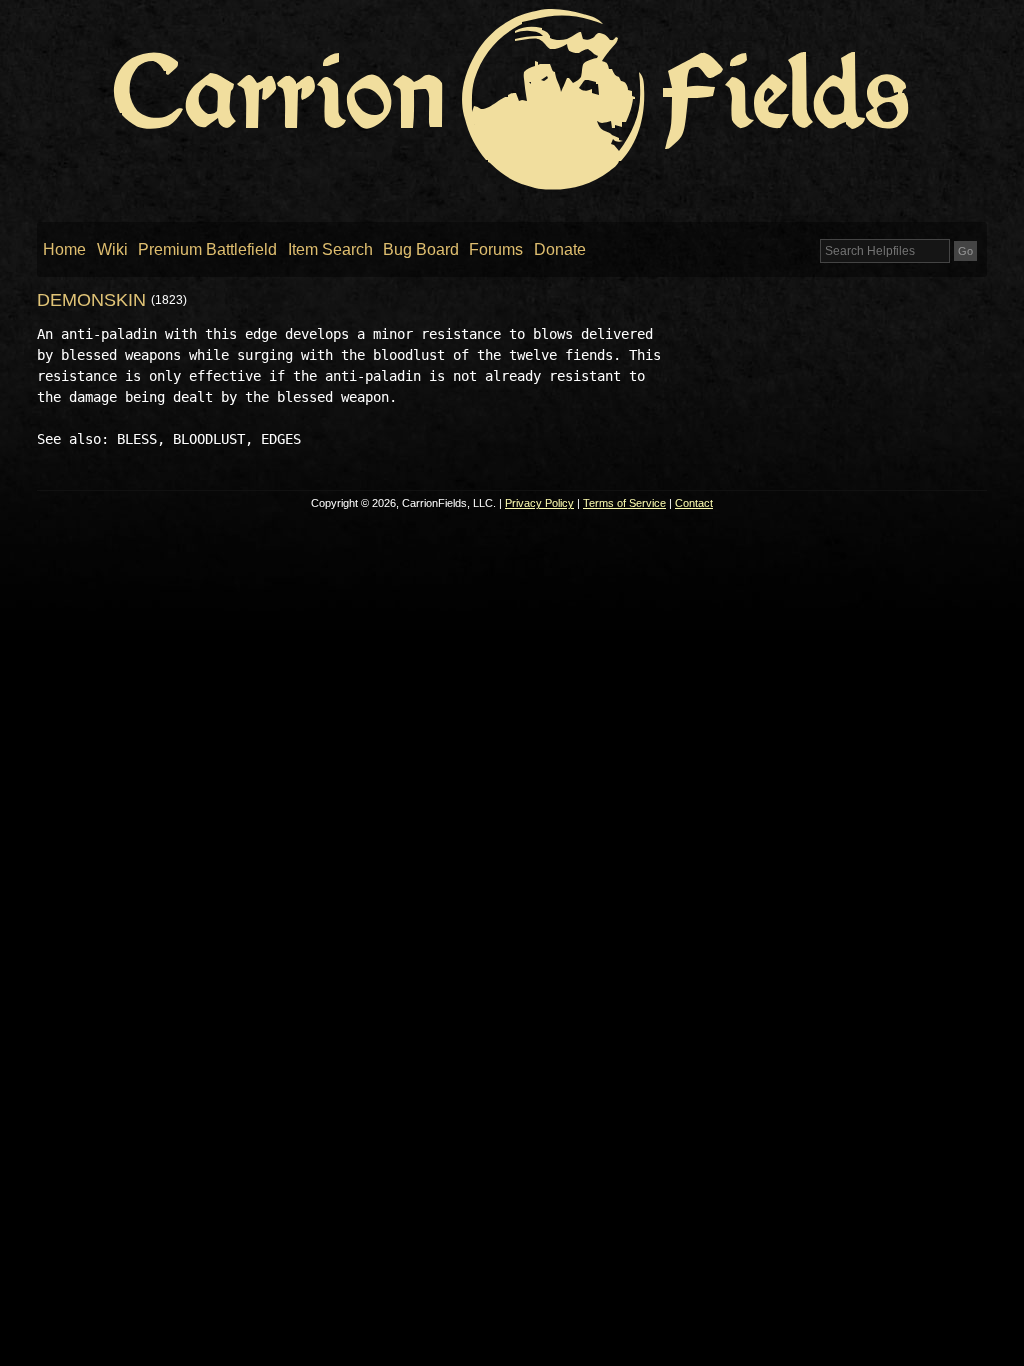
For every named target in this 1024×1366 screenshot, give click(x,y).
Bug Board (421, 249)
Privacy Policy (539, 503)
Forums (496, 249)
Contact (694, 503)
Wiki (112, 249)
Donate (560, 249)
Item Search (330, 249)
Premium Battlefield (207, 249)
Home (64, 249)
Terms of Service (624, 503)
